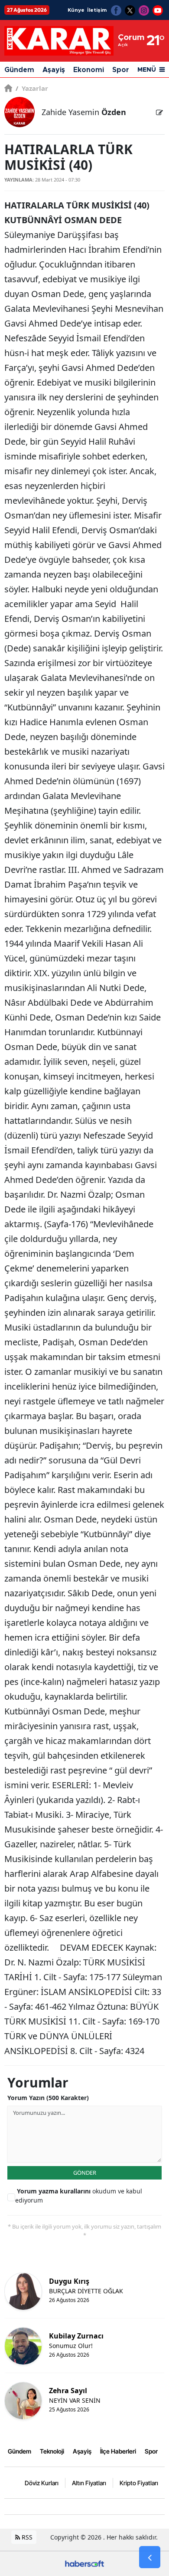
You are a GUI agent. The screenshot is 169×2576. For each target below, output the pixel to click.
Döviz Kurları (42, 2483)
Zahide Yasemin (84, 112)
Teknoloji (52, 2451)
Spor (121, 70)
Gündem (19, 70)
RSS (26, 2537)
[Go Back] (150, 2557)
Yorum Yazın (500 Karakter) (48, 2098)
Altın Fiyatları (89, 2483)
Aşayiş (54, 70)
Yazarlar (32, 88)
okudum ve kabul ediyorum (79, 2196)
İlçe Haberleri (118, 2451)
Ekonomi (89, 70)
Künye (76, 10)
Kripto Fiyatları (139, 2483)
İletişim (97, 10)
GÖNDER (85, 2173)
